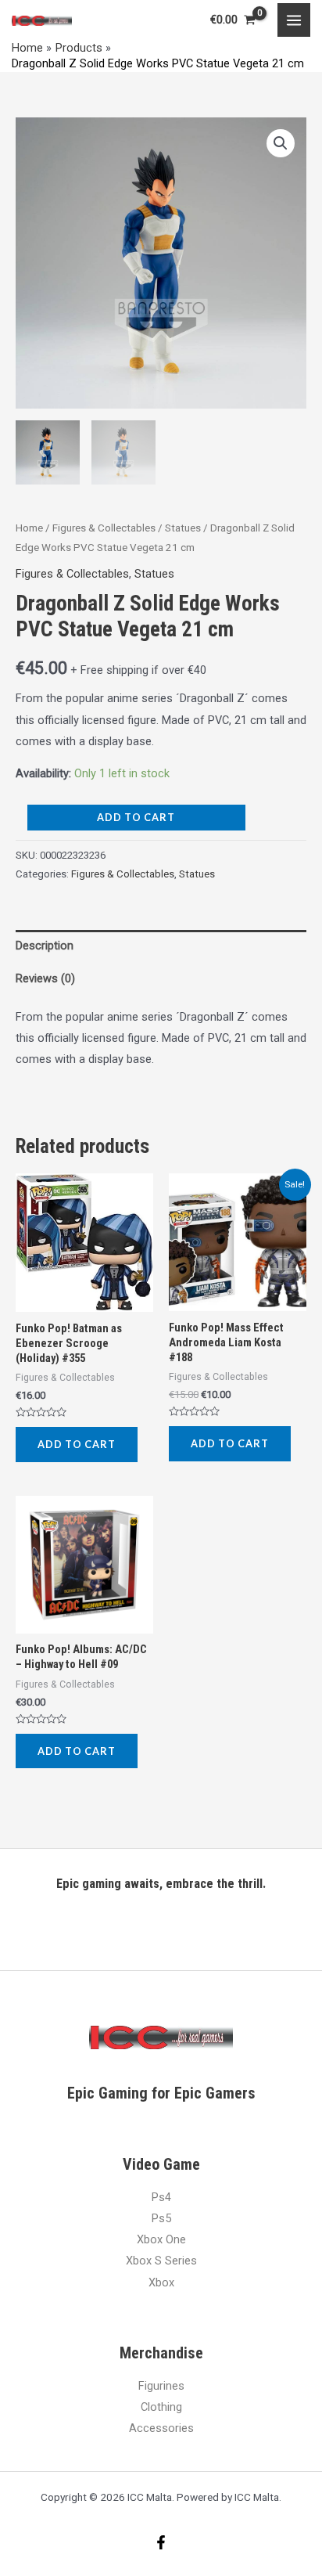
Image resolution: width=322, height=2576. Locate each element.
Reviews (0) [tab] (45, 978)
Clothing (161, 2407)
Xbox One (161, 2239)
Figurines (161, 2386)
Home (29, 528)
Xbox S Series (161, 2261)
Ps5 (161, 2218)
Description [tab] (45, 946)
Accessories (161, 2428)
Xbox (161, 2282)
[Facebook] (161, 2542)
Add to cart (136, 817)
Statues (183, 528)
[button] (281, 143)
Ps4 (161, 2197)
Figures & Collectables (104, 528)
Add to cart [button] (77, 1444)
